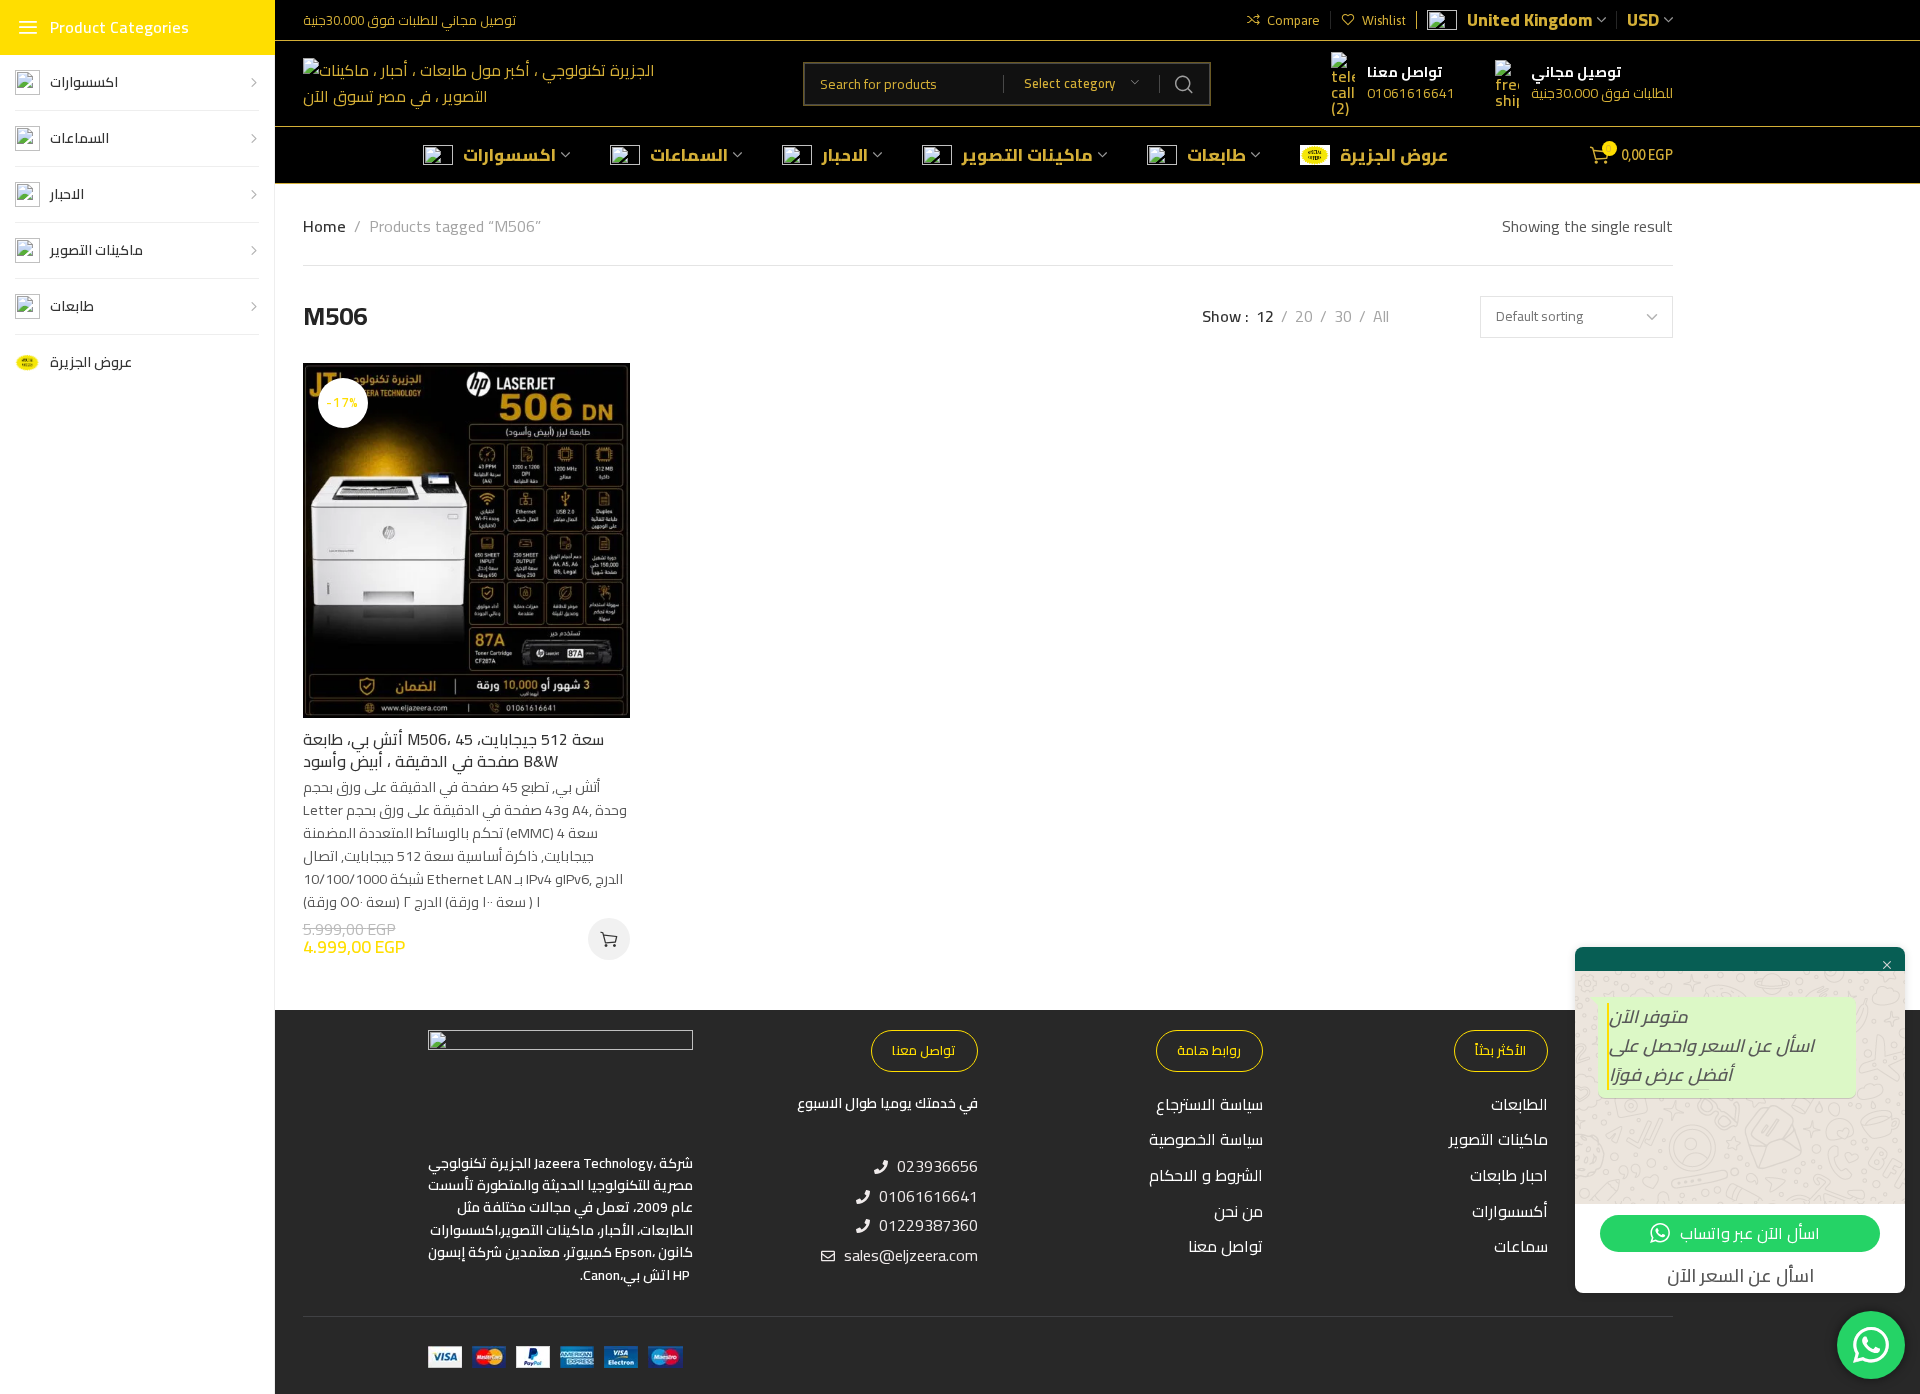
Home (324, 226)
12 (1265, 316)
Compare (593, 447)
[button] (609, 939)
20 (1304, 316)
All (1381, 316)
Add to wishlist (593, 398)
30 (1343, 316)
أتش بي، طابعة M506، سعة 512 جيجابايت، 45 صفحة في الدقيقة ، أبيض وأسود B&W (453, 750)
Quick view (593, 496)
